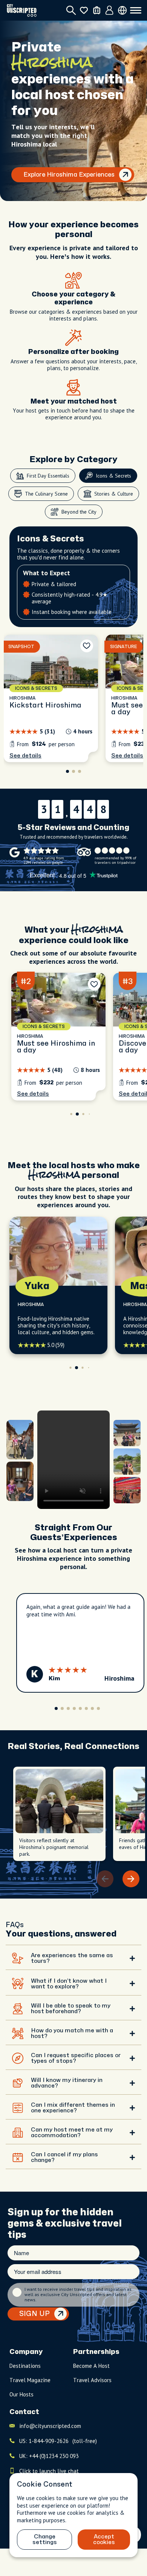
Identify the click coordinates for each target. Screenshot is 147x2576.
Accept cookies (104, 2540)
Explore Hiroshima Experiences (69, 175)
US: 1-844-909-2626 (58, 2441)
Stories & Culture (114, 494)
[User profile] (109, 11)
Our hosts (21, 2394)
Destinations (25, 2366)
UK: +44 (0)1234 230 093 (49, 2456)
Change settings (45, 2540)
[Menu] (136, 11)
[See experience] (51, 698)
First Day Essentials (48, 476)
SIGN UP (34, 2314)
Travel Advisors (92, 2380)
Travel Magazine (30, 2380)
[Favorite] (87, 646)
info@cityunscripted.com (50, 2426)
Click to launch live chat (49, 2471)
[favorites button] (84, 10)
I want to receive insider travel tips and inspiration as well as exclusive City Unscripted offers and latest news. (78, 2295)
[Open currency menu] (122, 10)
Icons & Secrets (113, 476)
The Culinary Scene (46, 494)
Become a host (91, 2366)
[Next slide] (131, 1879)
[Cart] (97, 10)
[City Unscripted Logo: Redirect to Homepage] (22, 10)
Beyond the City (79, 512)
